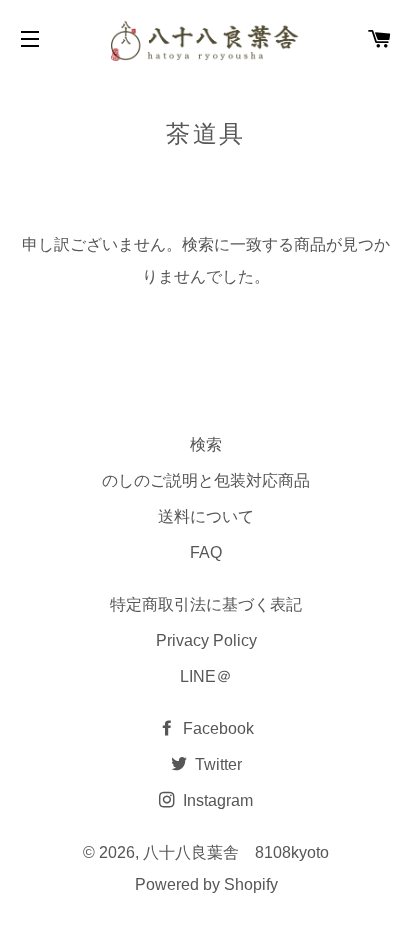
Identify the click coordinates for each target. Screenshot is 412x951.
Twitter (216, 764)
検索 (206, 444)
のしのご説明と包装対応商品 (206, 480)
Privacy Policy (206, 640)
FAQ (206, 552)
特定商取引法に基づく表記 (206, 604)
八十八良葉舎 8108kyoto (236, 852)
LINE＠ (206, 676)
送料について (206, 516)
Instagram (216, 800)
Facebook (216, 728)
